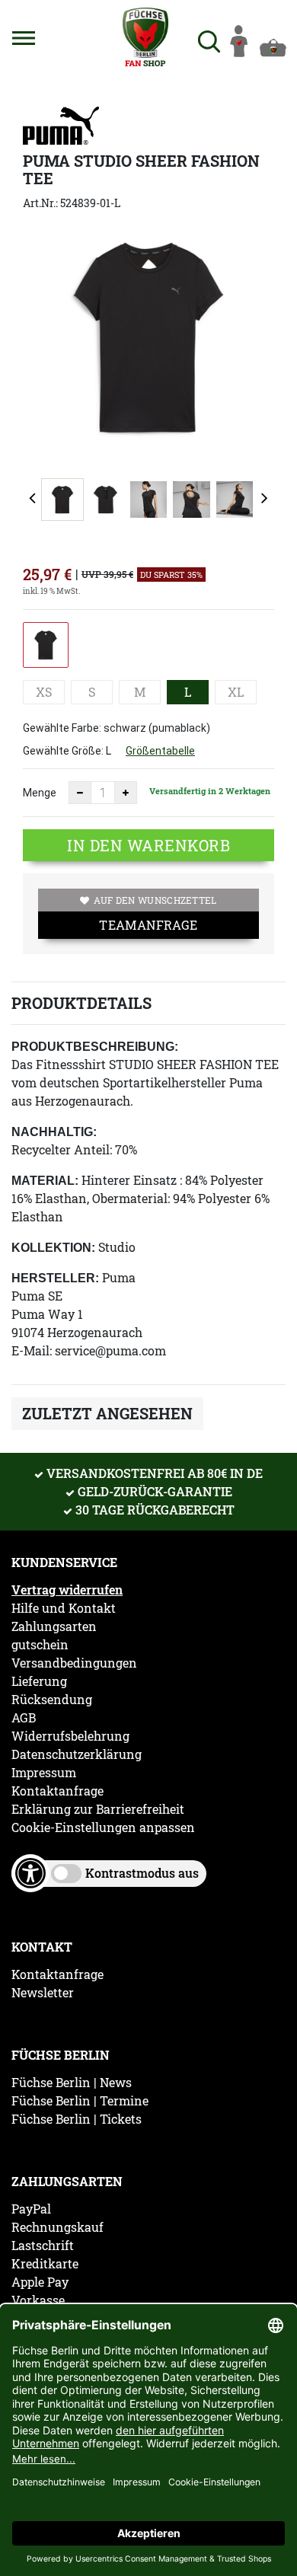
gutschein (40, 1645)
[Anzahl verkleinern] (80, 793)
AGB (24, 1718)
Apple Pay (40, 2282)
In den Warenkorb (148, 845)
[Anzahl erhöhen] (126, 793)
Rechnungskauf (57, 2227)
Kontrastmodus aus (142, 1873)
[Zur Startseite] (145, 37)
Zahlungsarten (54, 1626)
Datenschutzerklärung (77, 1754)
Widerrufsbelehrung (70, 1736)
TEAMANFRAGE (148, 925)
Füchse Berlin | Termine (80, 2101)
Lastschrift (43, 2246)
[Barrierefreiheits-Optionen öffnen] (30, 1873)
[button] (24, 38)
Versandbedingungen (74, 1663)
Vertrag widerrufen (67, 1590)
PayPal (31, 2209)
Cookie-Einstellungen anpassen (103, 1827)
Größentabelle (160, 751)
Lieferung (39, 1681)
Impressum (44, 1773)
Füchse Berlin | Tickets (77, 2119)
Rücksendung (52, 1700)
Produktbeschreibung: (95, 1047)
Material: (45, 1181)
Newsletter (43, 1993)
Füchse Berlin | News (72, 2083)
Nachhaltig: (54, 1132)
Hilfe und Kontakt (64, 1608)
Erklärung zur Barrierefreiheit (98, 1809)
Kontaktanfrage (57, 1791)
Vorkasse (38, 2300)
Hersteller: (55, 1278)
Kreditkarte (45, 2264)
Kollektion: (53, 1248)
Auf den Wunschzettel (155, 900)
